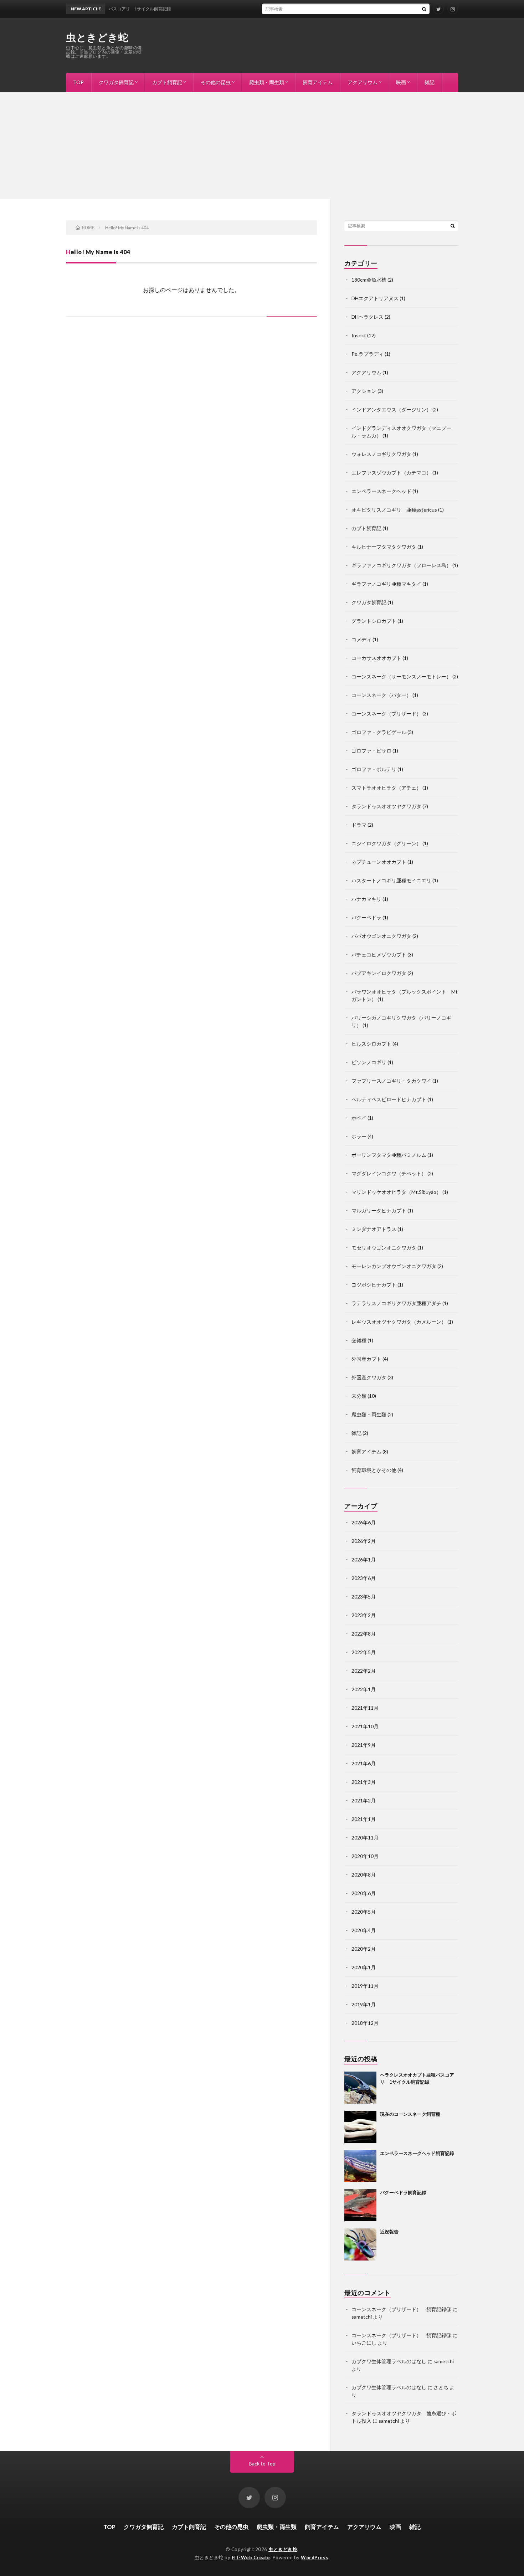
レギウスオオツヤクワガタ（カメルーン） (399, 1322)
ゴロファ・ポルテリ (374, 769)
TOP (78, 82)
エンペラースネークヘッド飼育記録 (417, 2153)
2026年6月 (364, 1522)
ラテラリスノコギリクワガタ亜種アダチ (396, 1303)
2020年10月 (365, 1856)
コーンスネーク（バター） (381, 695)
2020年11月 (365, 1838)
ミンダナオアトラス (374, 1229)
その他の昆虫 (216, 82)
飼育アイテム (318, 82)
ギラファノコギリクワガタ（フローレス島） (401, 565)
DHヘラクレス (368, 317)
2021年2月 (364, 1800)
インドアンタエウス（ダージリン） (391, 409)
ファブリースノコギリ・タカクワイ (391, 1081)
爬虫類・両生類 (267, 82)
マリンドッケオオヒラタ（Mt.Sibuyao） (396, 1192)
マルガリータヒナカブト (379, 1210)
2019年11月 (365, 1986)
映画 (401, 82)
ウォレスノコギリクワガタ (381, 454)
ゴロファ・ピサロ (371, 751)
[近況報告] (360, 2244)
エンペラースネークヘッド (381, 491)
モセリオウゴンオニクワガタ (384, 1248)
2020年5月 (364, 1912)
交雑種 (359, 1340)
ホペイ (359, 1118)
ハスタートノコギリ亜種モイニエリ (391, 880)
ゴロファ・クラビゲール (379, 732)
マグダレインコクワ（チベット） (389, 1173)
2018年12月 (365, 2023)
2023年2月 (364, 1615)
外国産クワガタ (369, 1377)
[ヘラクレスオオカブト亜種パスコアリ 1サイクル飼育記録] (360, 2088)
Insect (359, 335)
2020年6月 (364, 1893)
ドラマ (359, 825)
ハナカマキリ (366, 899)
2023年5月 (364, 1597)
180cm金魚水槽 (369, 280)
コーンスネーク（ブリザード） (386, 714)
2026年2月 (364, 1541)
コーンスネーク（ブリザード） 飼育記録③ (401, 2309)
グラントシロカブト (374, 621)
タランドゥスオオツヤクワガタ (386, 806)
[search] (424, 9)
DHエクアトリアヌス (375, 298)
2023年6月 (364, 1578)
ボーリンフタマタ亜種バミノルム (389, 1155)
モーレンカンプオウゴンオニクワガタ (394, 1266)
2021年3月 (364, 1782)
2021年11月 (365, 1708)
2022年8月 (364, 1634)
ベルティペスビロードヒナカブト (389, 1099)
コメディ (361, 639)
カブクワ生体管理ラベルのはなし (389, 2361)
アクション (364, 391)
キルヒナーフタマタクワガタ (384, 547)
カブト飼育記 (167, 82)
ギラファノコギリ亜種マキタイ (386, 584)
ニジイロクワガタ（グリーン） (386, 843)
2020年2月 (364, 1949)
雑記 (430, 82)
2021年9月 (364, 1745)
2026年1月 (364, 1559)
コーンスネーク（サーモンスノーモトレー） (401, 676)
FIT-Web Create (251, 2557)
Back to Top (262, 2464)
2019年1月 (364, 2004)
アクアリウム (363, 82)
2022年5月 (364, 1652)
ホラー (359, 1136)
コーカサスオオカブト (376, 658)
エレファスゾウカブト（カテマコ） (391, 473)
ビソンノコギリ (369, 1062)
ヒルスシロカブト (371, 1044)
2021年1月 (364, 1819)
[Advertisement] (262, 145)
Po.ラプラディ (368, 354)
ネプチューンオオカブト (379, 862)
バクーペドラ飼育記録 (403, 2192)
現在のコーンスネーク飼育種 (410, 2114)
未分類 (359, 1396)
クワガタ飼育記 (116, 82)
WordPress (315, 2557)
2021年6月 (364, 1763)
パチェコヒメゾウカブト (379, 955)
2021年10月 (365, 1726)
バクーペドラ (366, 917)
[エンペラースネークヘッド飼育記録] (360, 2166)
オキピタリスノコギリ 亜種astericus (394, 510)
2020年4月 (364, 1930)
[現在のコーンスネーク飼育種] (360, 2127)
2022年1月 (364, 1689)
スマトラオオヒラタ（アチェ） (386, 788)
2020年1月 (364, 1967)
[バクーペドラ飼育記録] (360, 2205)
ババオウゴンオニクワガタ (381, 936)
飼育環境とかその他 (374, 1470)
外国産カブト (366, 1359)
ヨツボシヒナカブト (374, 1285)
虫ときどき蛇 (97, 37)
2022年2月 (364, 1671)
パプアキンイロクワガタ (379, 973)
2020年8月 (364, 1875)
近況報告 (389, 2232)
